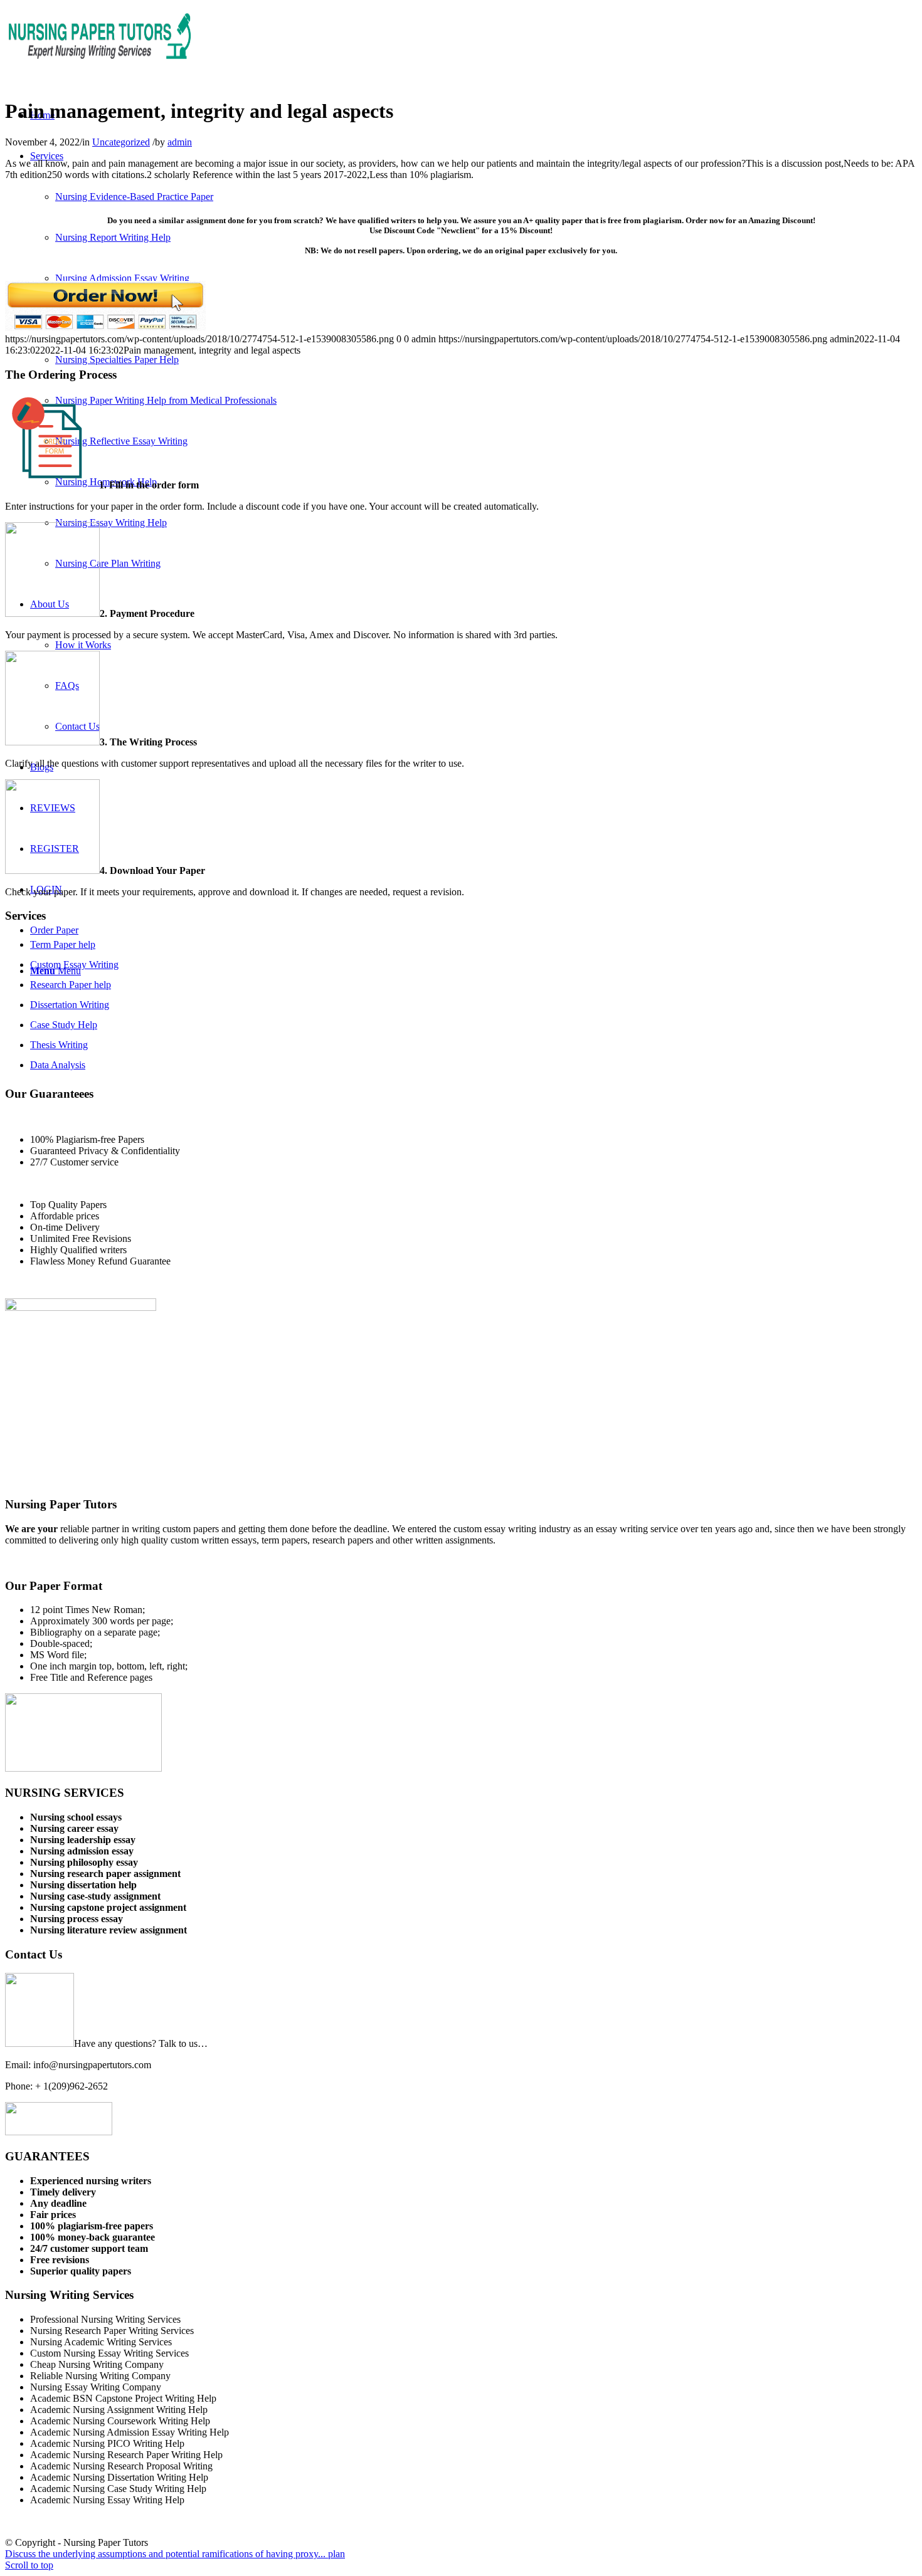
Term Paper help (63, 944)
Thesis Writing (59, 1045)
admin (180, 142)
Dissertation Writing (70, 1005)
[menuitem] (47, 156)
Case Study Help (64, 1025)
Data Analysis (58, 1065)
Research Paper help (71, 985)
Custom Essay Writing (74, 965)
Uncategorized (121, 142)
